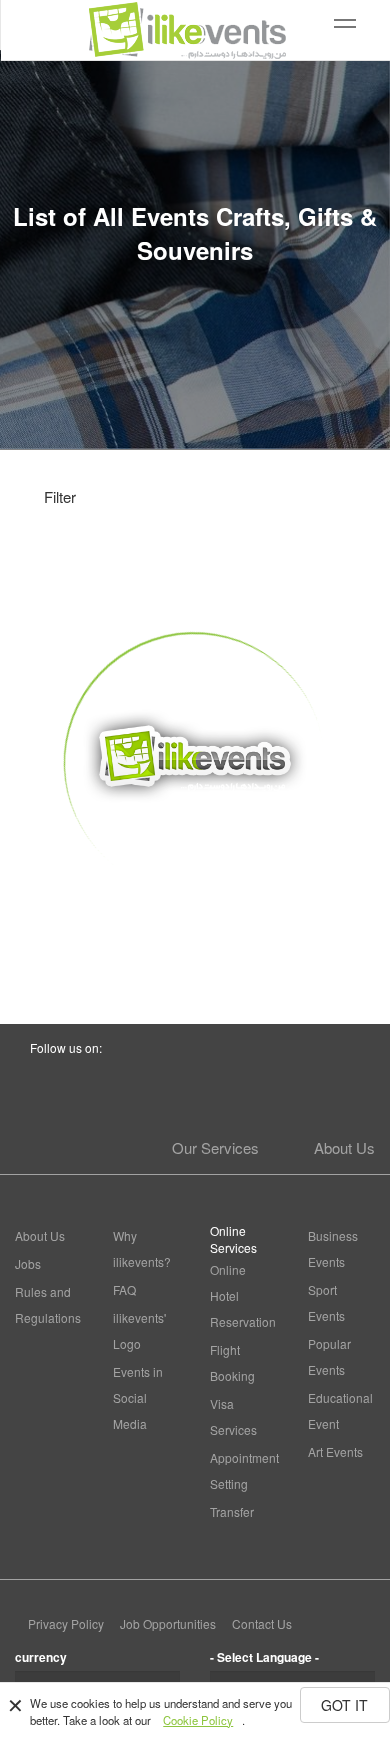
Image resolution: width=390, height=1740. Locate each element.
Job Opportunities (168, 1623)
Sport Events (326, 1302)
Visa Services (233, 1416)
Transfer (232, 1511)
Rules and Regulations (48, 1304)
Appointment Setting (244, 1470)
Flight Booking (232, 1362)
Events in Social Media (138, 1397)
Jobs (28, 1263)
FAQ (124, 1289)
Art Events (335, 1451)
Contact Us (262, 1623)
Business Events (333, 1248)
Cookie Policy (198, 1720)
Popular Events (329, 1356)
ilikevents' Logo (139, 1330)
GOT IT (344, 1705)
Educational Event (340, 1410)
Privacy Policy (66, 1623)
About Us (344, 1147)
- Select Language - (264, 1657)
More (195, 930)
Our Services (215, 1147)
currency (41, 1657)
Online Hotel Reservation (243, 1295)
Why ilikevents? (142, 1248)
